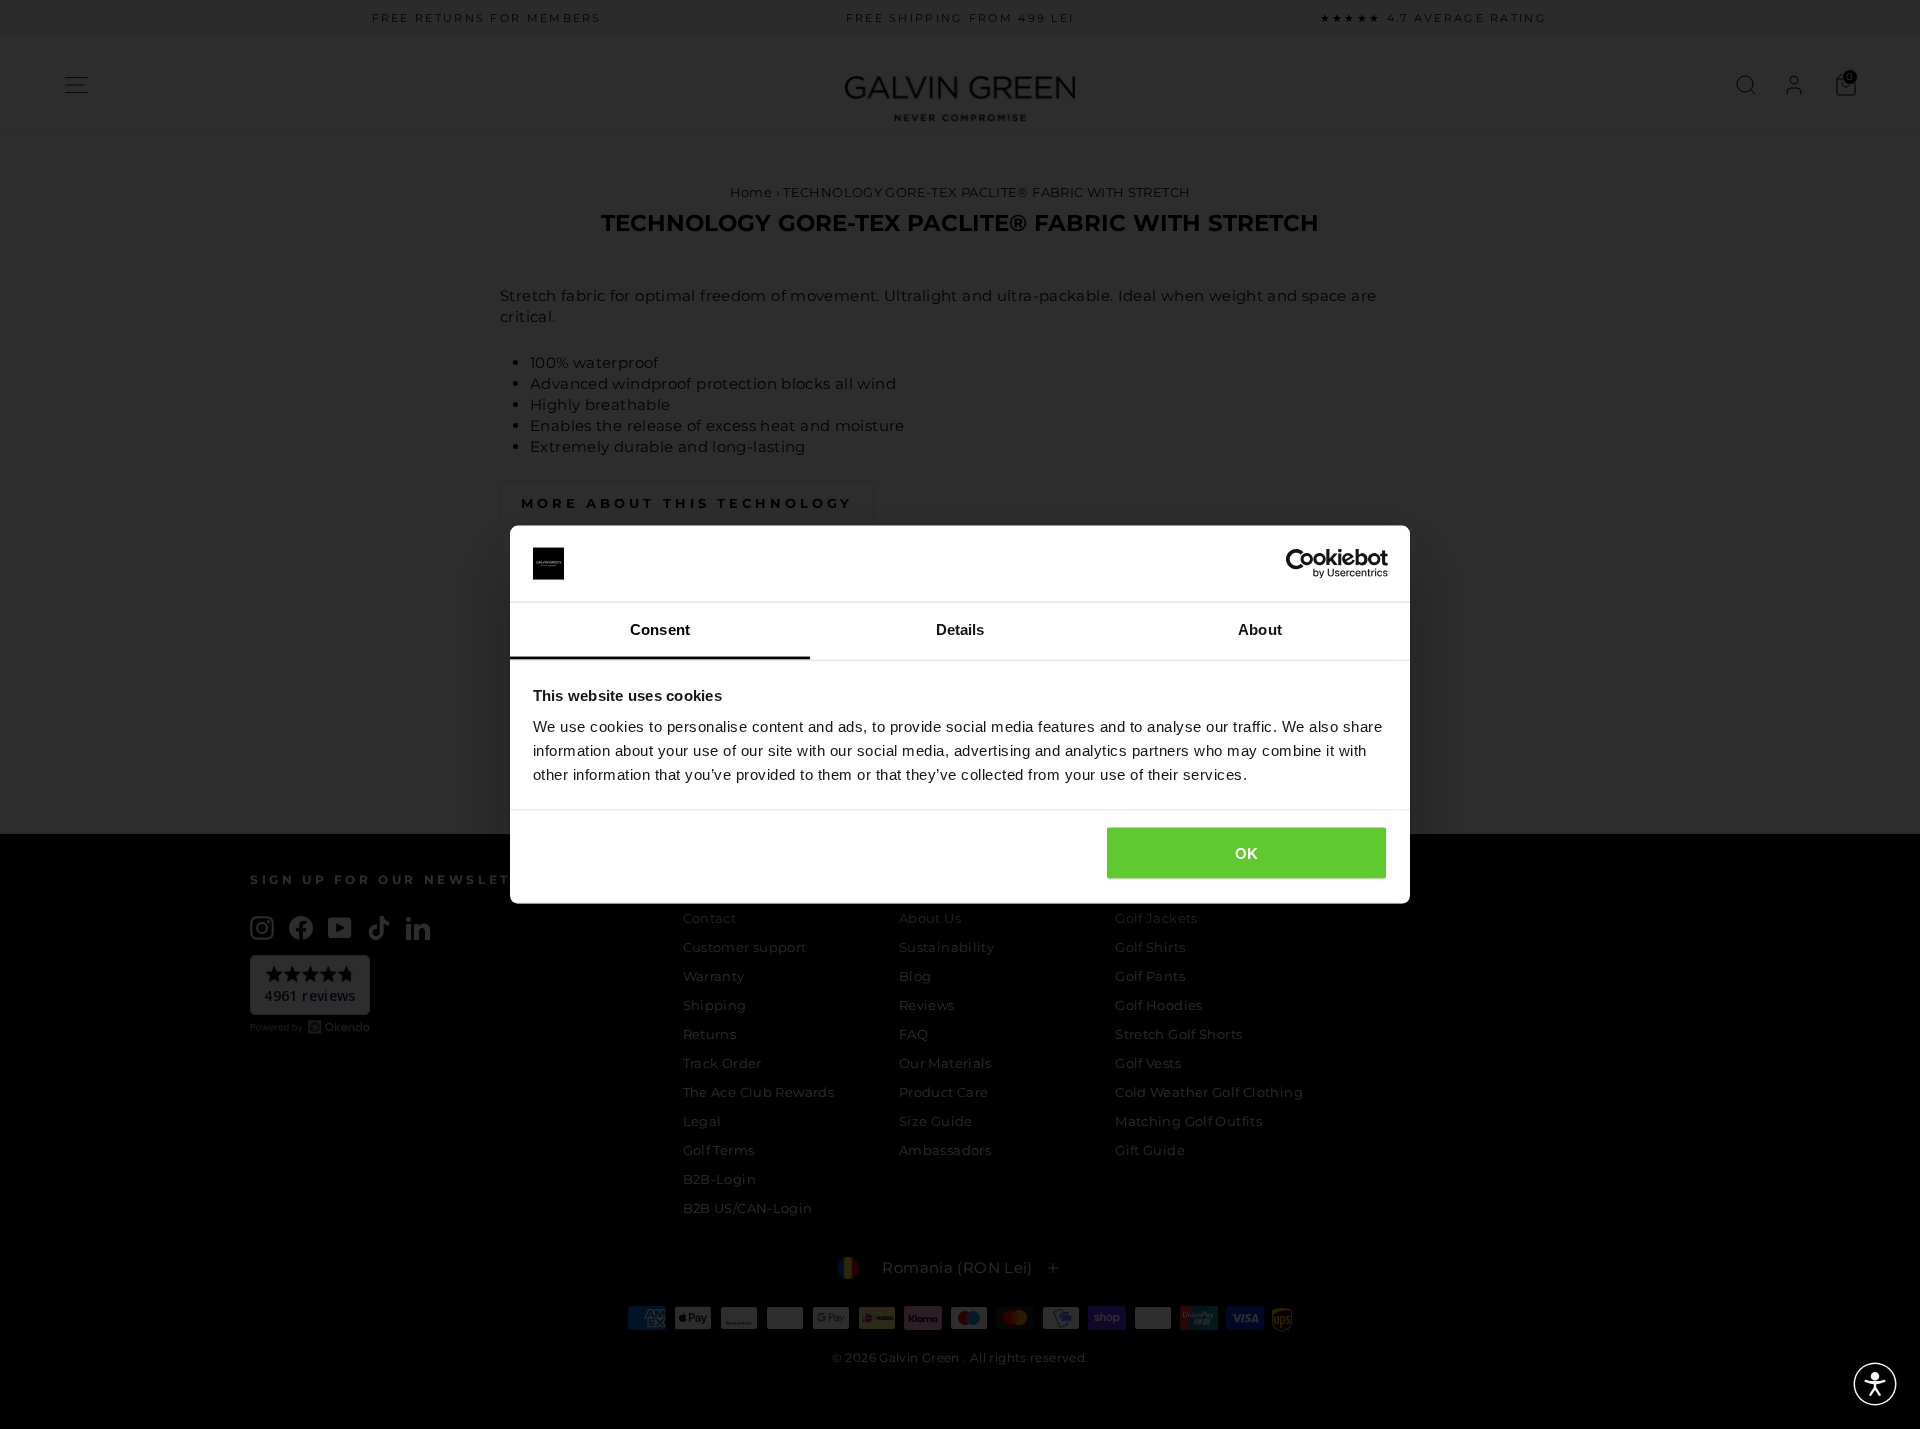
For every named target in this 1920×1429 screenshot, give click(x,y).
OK (1247, 852)
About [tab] (1260, 629)
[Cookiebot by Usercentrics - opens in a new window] (1300, 564)
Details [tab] (960, 629)
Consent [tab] (660, 629)
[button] (1875, 1384)
